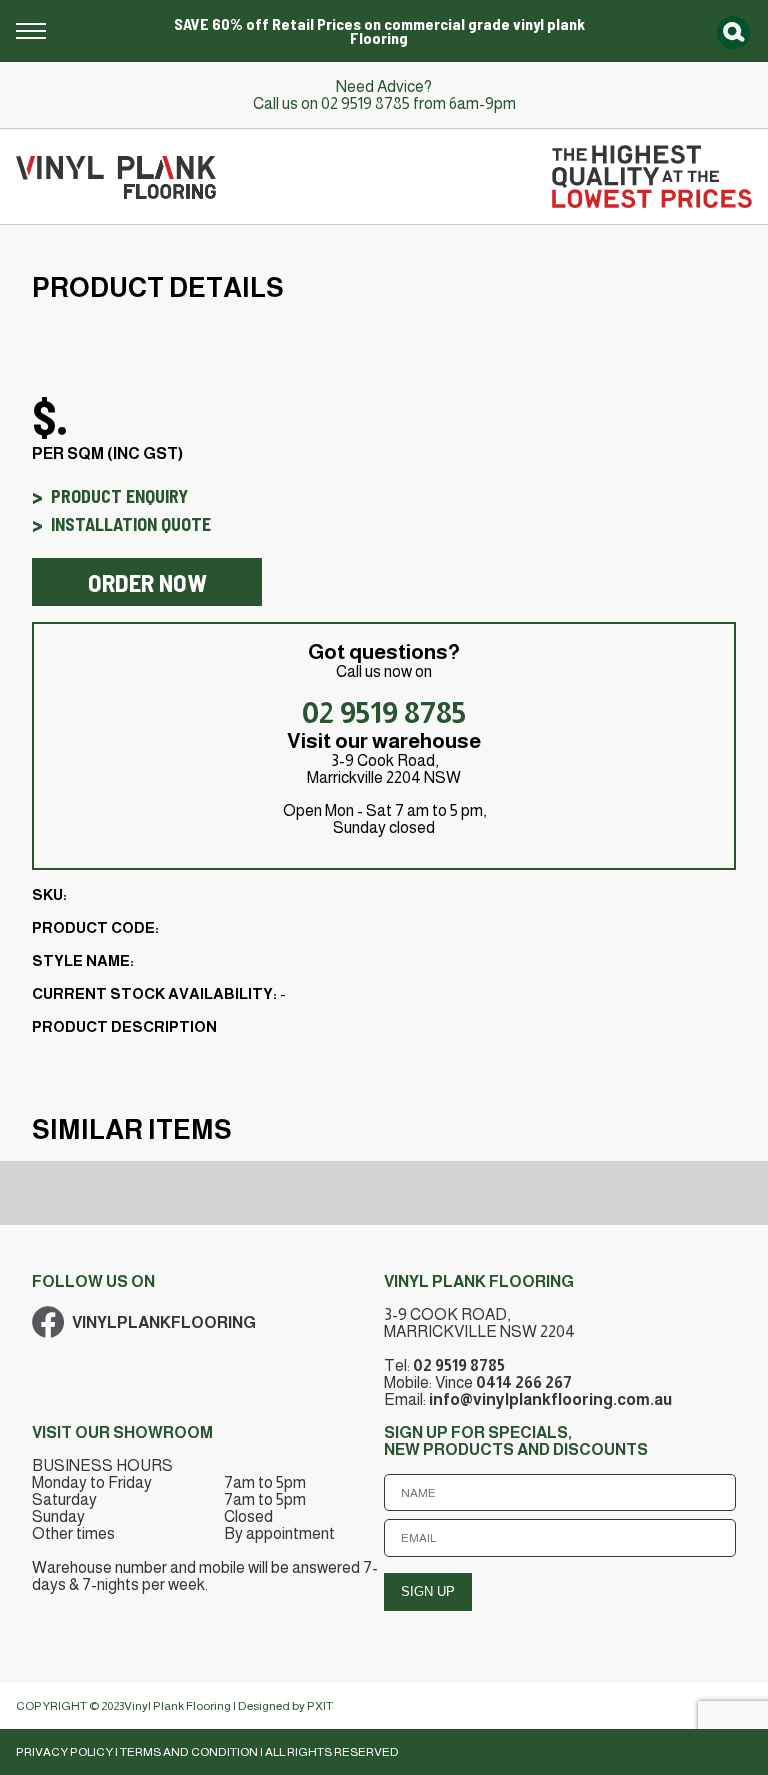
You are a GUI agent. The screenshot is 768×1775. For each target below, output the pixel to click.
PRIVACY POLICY (64, 1752)
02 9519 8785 (365, 103)
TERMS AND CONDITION (189, 1752)
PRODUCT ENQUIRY (119, 496)
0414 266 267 (524, 1382)
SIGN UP (428, 1591)
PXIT (320, 1706)
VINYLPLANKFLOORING (164, 1322)
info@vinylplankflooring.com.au (550, 1399)
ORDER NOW (147, 582)
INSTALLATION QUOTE (131, 524)
